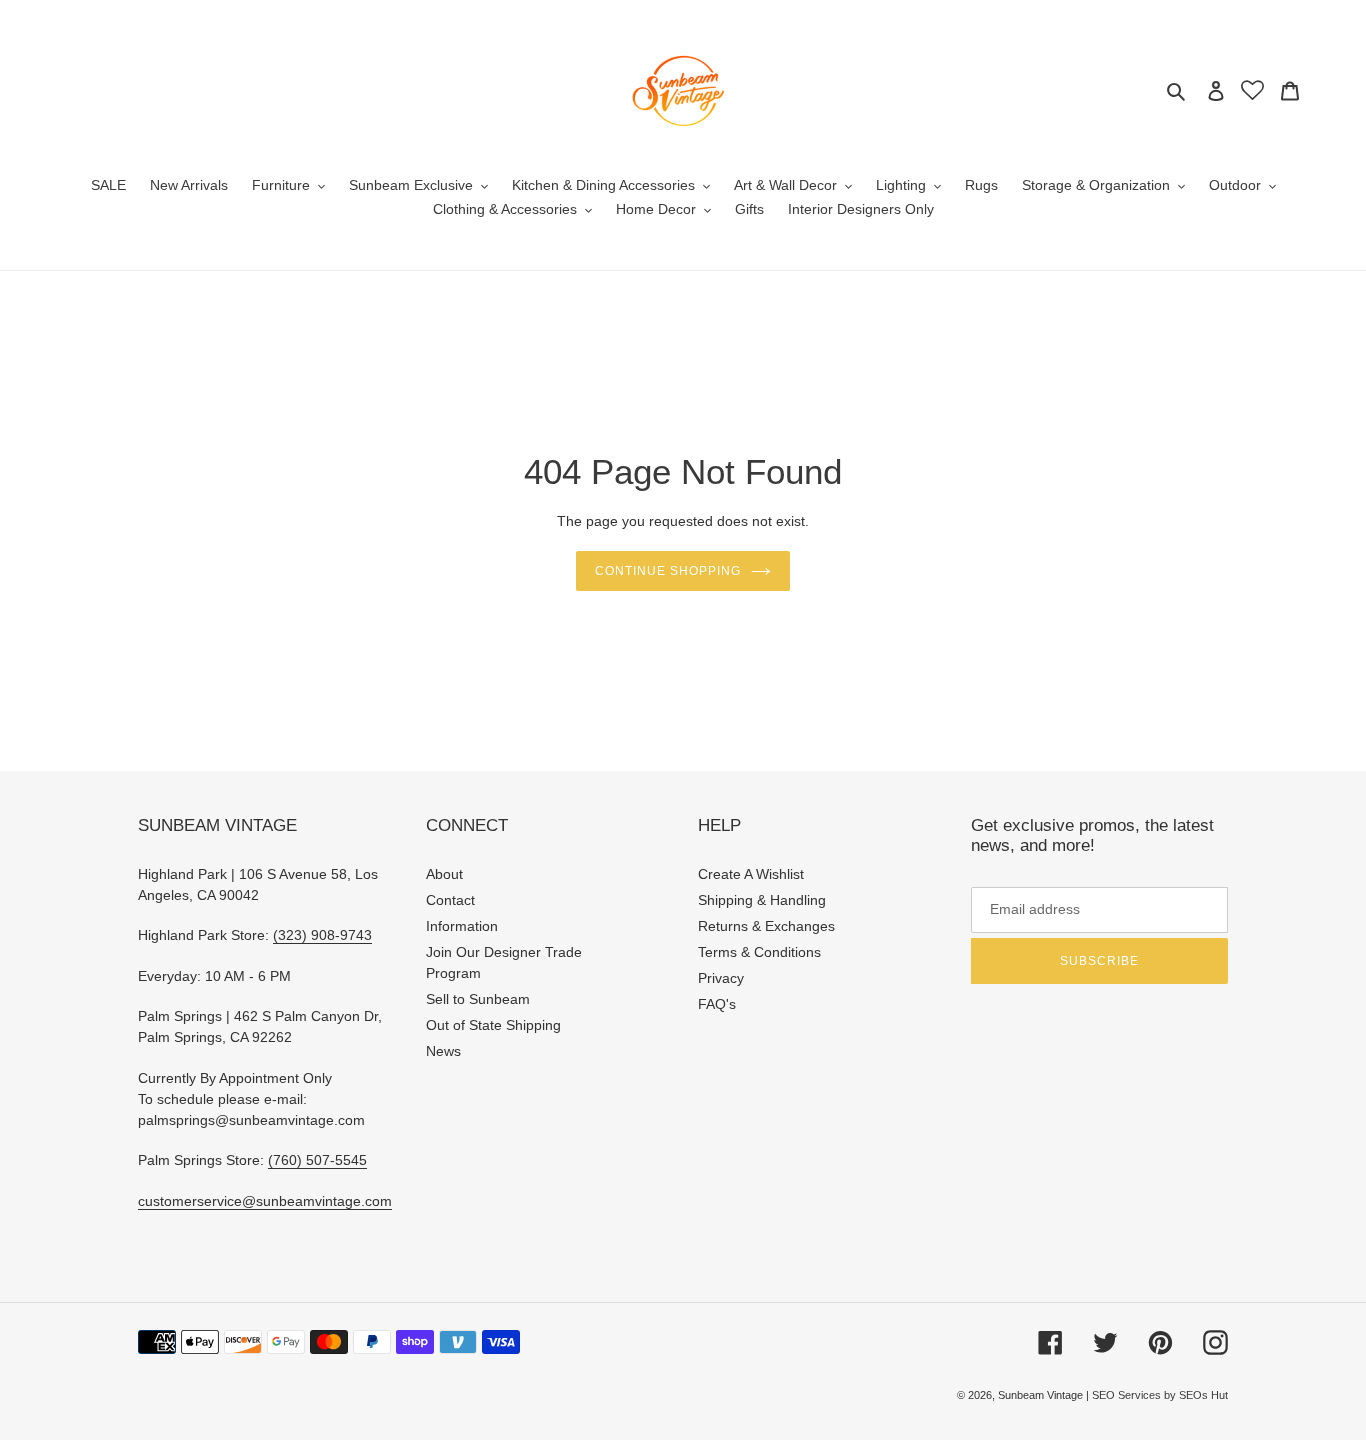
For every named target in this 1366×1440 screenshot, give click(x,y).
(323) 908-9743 (322, 935)
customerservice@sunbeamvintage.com (265, 1201)
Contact (450, 900)
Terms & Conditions (759, 952)
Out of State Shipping (493, 1025)
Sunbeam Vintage (1042, 1395)
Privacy (721, 978)
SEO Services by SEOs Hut (1160, 1395)
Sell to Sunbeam (478, 999)
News (443, 1051)
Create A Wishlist (751, 874)
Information (462, 926)
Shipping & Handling (762, 900)
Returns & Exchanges (766, 926)
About (444, 874)
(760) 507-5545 (317, 1160)
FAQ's (717, 1004)
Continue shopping (667, 571)
